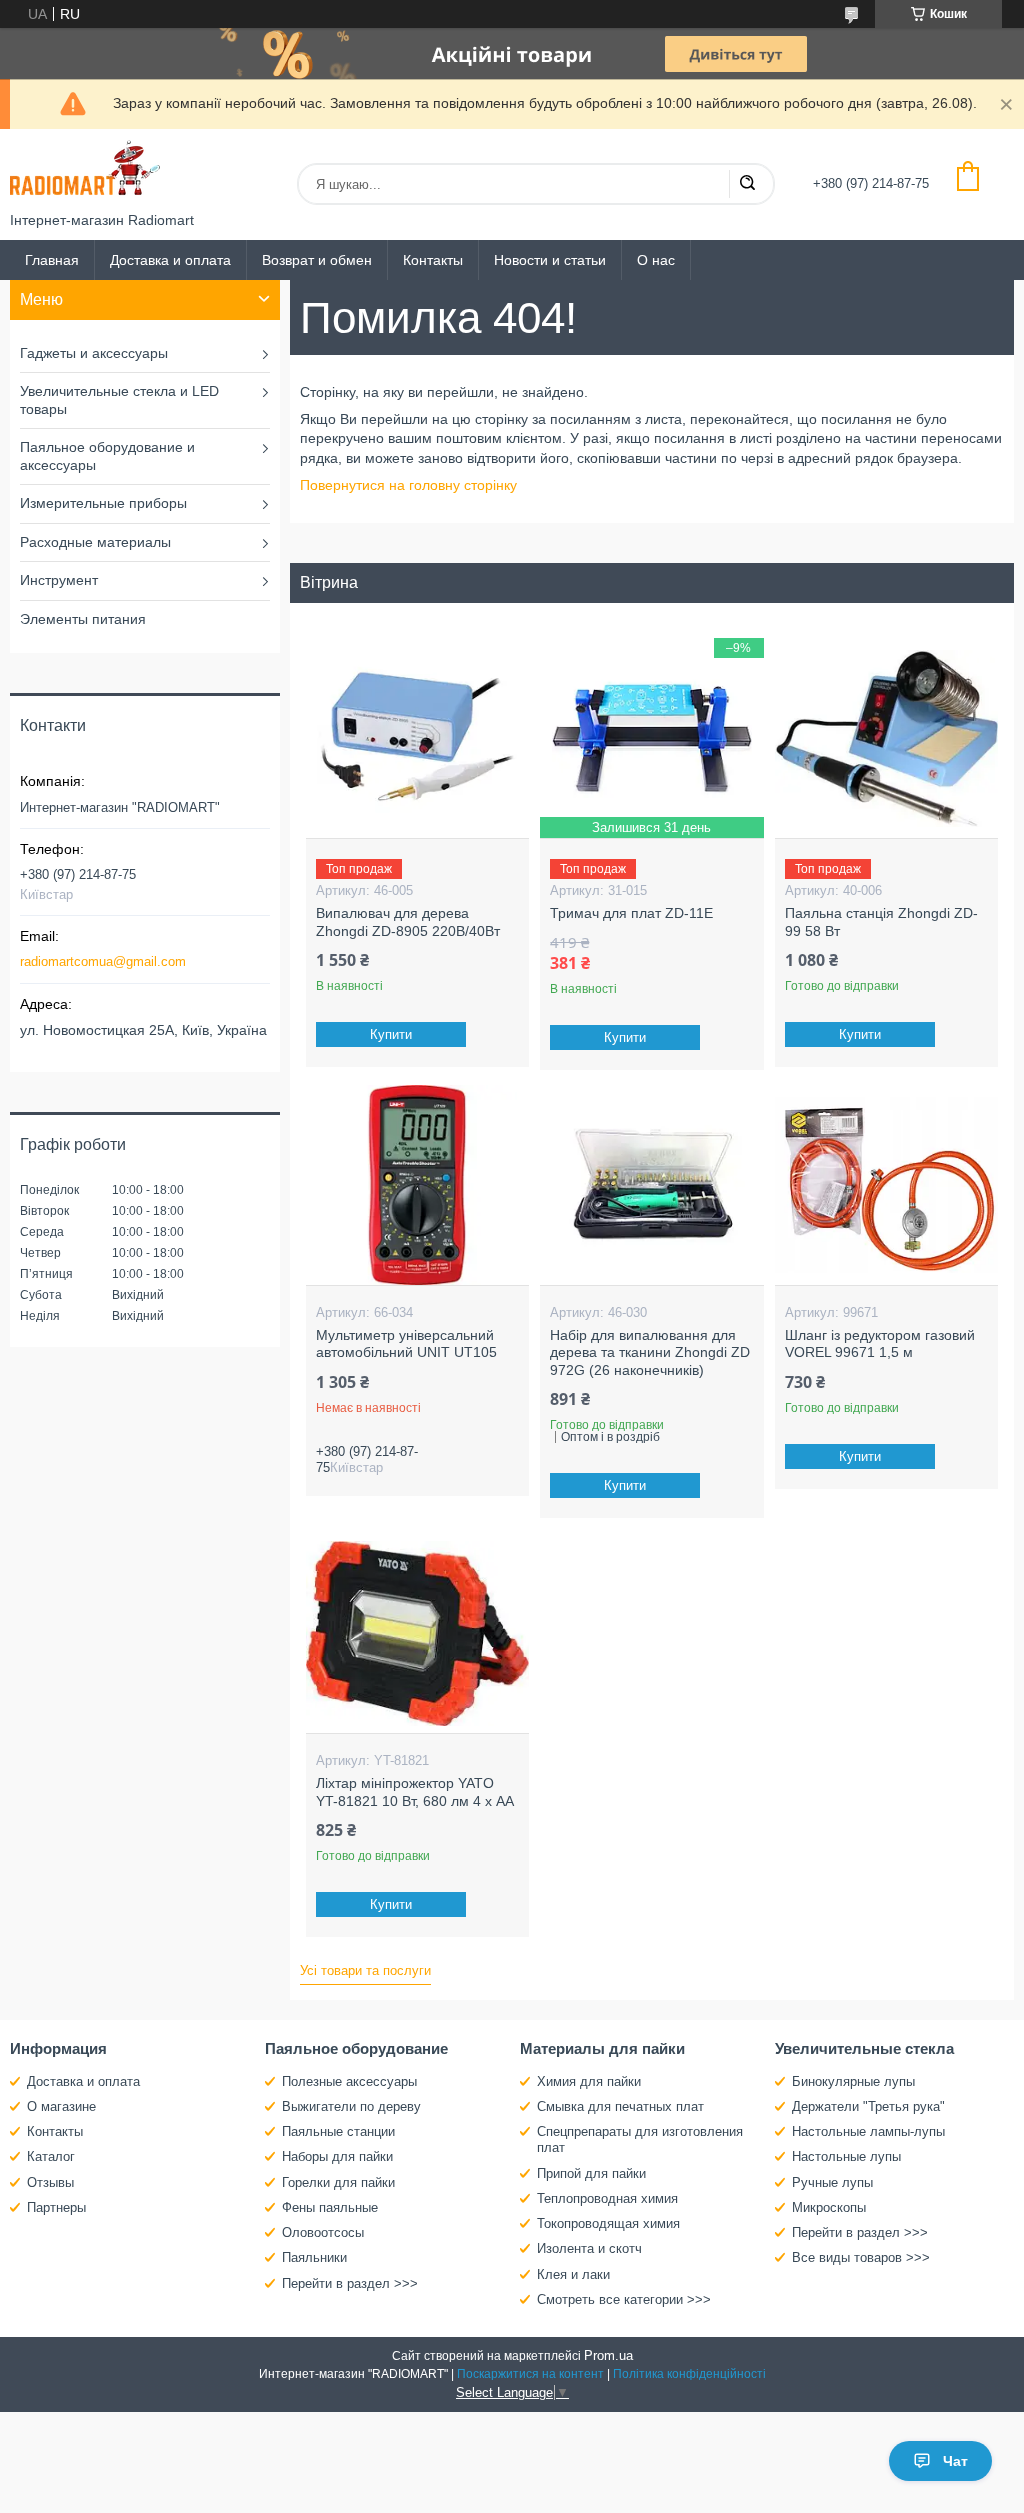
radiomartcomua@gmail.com (103, 961)
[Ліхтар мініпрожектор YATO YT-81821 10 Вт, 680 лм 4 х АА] (417, 1633)
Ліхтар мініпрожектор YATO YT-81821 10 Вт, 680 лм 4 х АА (415, 1792)
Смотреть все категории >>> (624, 2299)
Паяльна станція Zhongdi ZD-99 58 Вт (881, 922)
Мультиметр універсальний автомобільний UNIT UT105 (406, 1344)
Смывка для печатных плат (620, 2106)
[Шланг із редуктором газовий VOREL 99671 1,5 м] (886, 1185)
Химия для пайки (589, 2081)
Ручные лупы (832, 2182)
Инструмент (59, 580)
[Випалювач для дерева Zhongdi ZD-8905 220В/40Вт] (417, 738)
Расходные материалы (95, 542)
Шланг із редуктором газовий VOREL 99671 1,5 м (880, 1344)
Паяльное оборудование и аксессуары (107, 456)
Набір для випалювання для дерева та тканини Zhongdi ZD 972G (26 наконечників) (650, 1352)
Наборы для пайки (337, 2156)
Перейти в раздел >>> (350, 2283)
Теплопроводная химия (607, 2198)
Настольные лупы (846, 2156)
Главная (52, 260)
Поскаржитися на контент (530, 2374)
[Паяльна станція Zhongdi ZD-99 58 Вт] (886, 738)
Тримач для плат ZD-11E (631, 913)
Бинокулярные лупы (853, 2081)
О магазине (61, 2106)
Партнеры (56, 2207)
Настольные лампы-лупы (868, 2131)
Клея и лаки (573, 2274)
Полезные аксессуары (349, 2081)
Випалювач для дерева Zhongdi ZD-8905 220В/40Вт (408, 922)
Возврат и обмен (317, 260)
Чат (955, 2461)
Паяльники (314, 2257)
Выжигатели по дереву (351, 2106)
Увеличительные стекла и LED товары (119, 400)
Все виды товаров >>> (861, 2257)
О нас (656, 260)
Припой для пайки (591, 2173)
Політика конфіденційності (689, 2374)
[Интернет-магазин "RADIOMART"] (85, 170)
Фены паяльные (330, 2207)
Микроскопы (829, 2207)
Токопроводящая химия (608, 2223)
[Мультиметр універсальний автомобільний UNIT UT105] (417, 1185)
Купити (391, 1034)
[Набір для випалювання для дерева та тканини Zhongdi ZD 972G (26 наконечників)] (651, 1185)
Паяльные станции (338, 2131)
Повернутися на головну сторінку (408, 485)
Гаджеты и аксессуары (94, 353)
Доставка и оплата (170, 260)
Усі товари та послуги (365, 1970)
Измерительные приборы (103, 503)
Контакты (433, 260)
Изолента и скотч (589, 2248)
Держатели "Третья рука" (868, 2106)
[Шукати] (747, 184)
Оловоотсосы (323, 2232)
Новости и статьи (550, 260)
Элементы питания (83, 619)
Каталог (51, 2156)
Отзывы (50, 2182)
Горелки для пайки (338, 2182)
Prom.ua (608, 2355)
